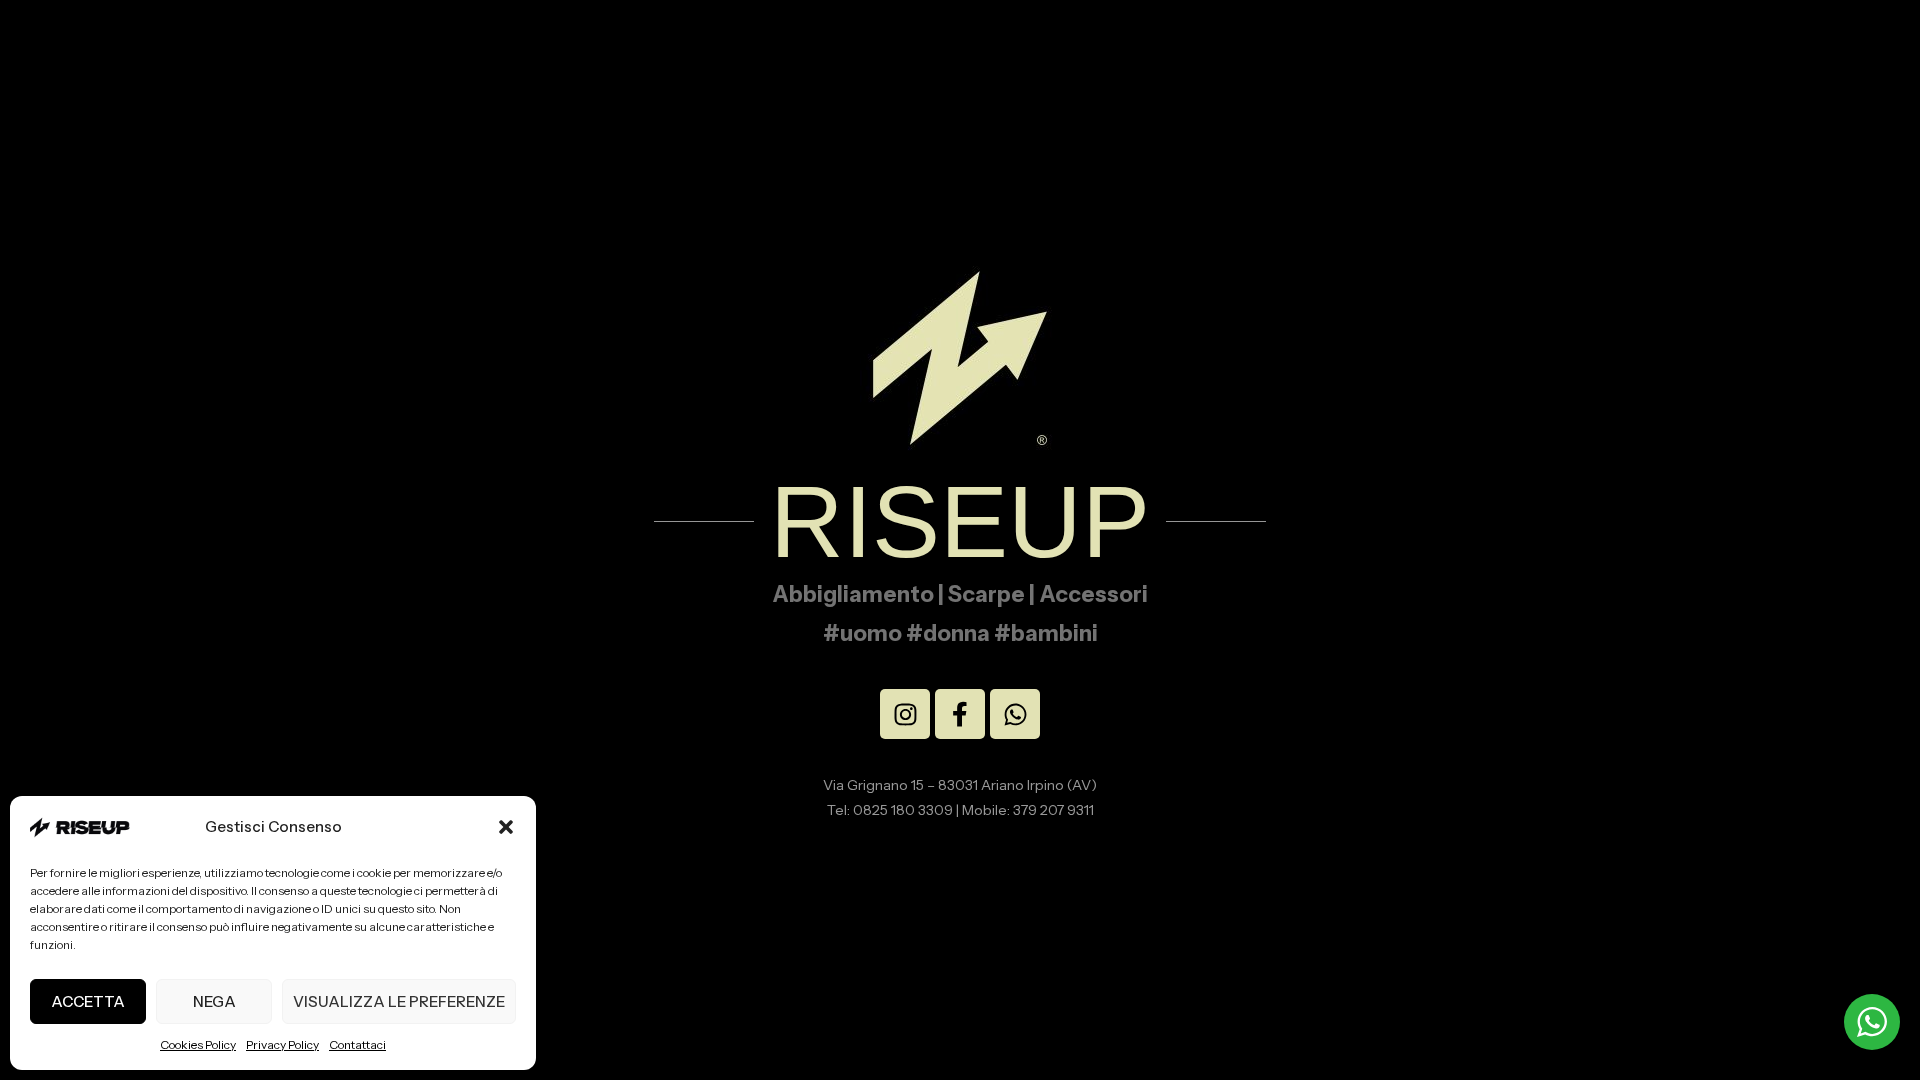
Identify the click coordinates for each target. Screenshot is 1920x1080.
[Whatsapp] (1015, 714)
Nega (214, 1001)
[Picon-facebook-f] (960, 714)
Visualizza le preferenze (399, 1001)
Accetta (88, 1001)
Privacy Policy (282, 1044)
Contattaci (357, 1044)
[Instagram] (905, 714)
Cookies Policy (198, 1044)
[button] (506, 827)
